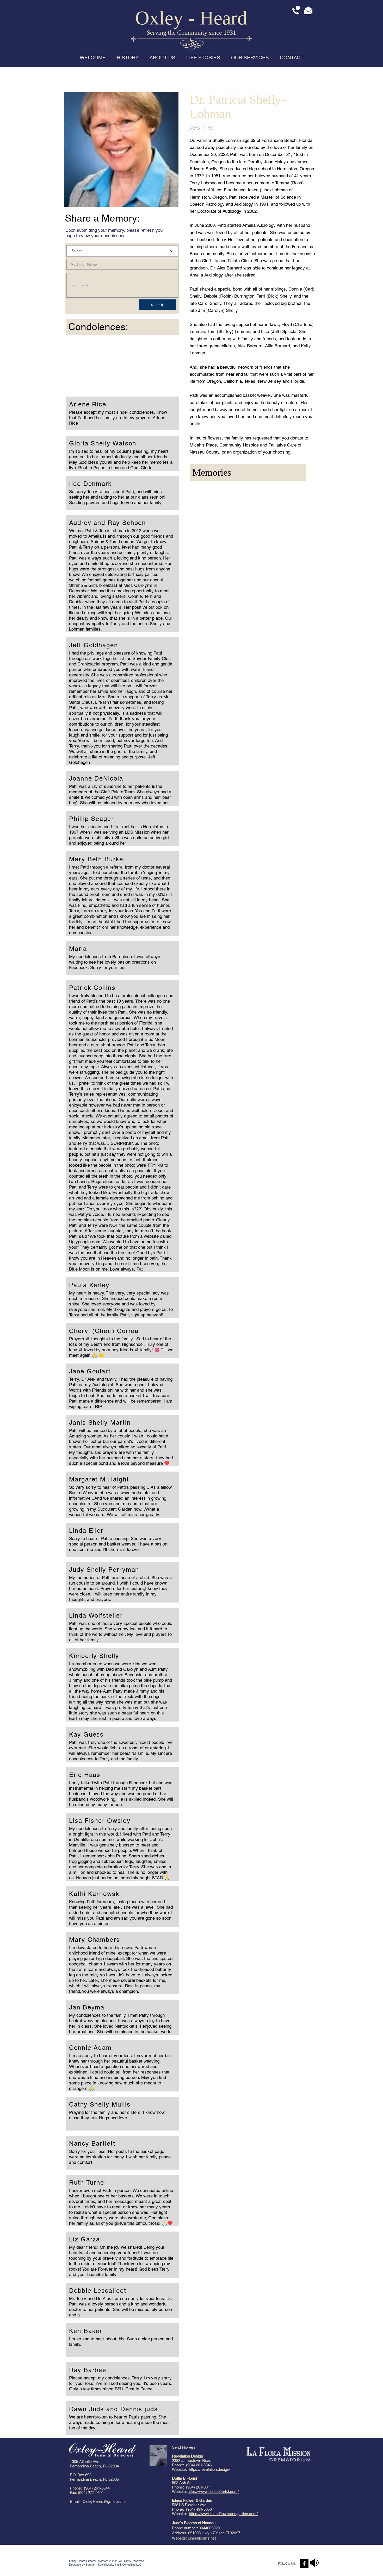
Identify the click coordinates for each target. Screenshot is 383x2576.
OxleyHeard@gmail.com (104, 2501)
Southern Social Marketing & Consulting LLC (114, 2565)
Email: (76, 2501)
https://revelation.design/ (209, 2469)
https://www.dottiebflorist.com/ (213, 2492)
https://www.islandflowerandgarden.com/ (223, 2514)
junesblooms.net (202, 2538)
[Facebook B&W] (304, 2563)
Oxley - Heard (191, 18)
